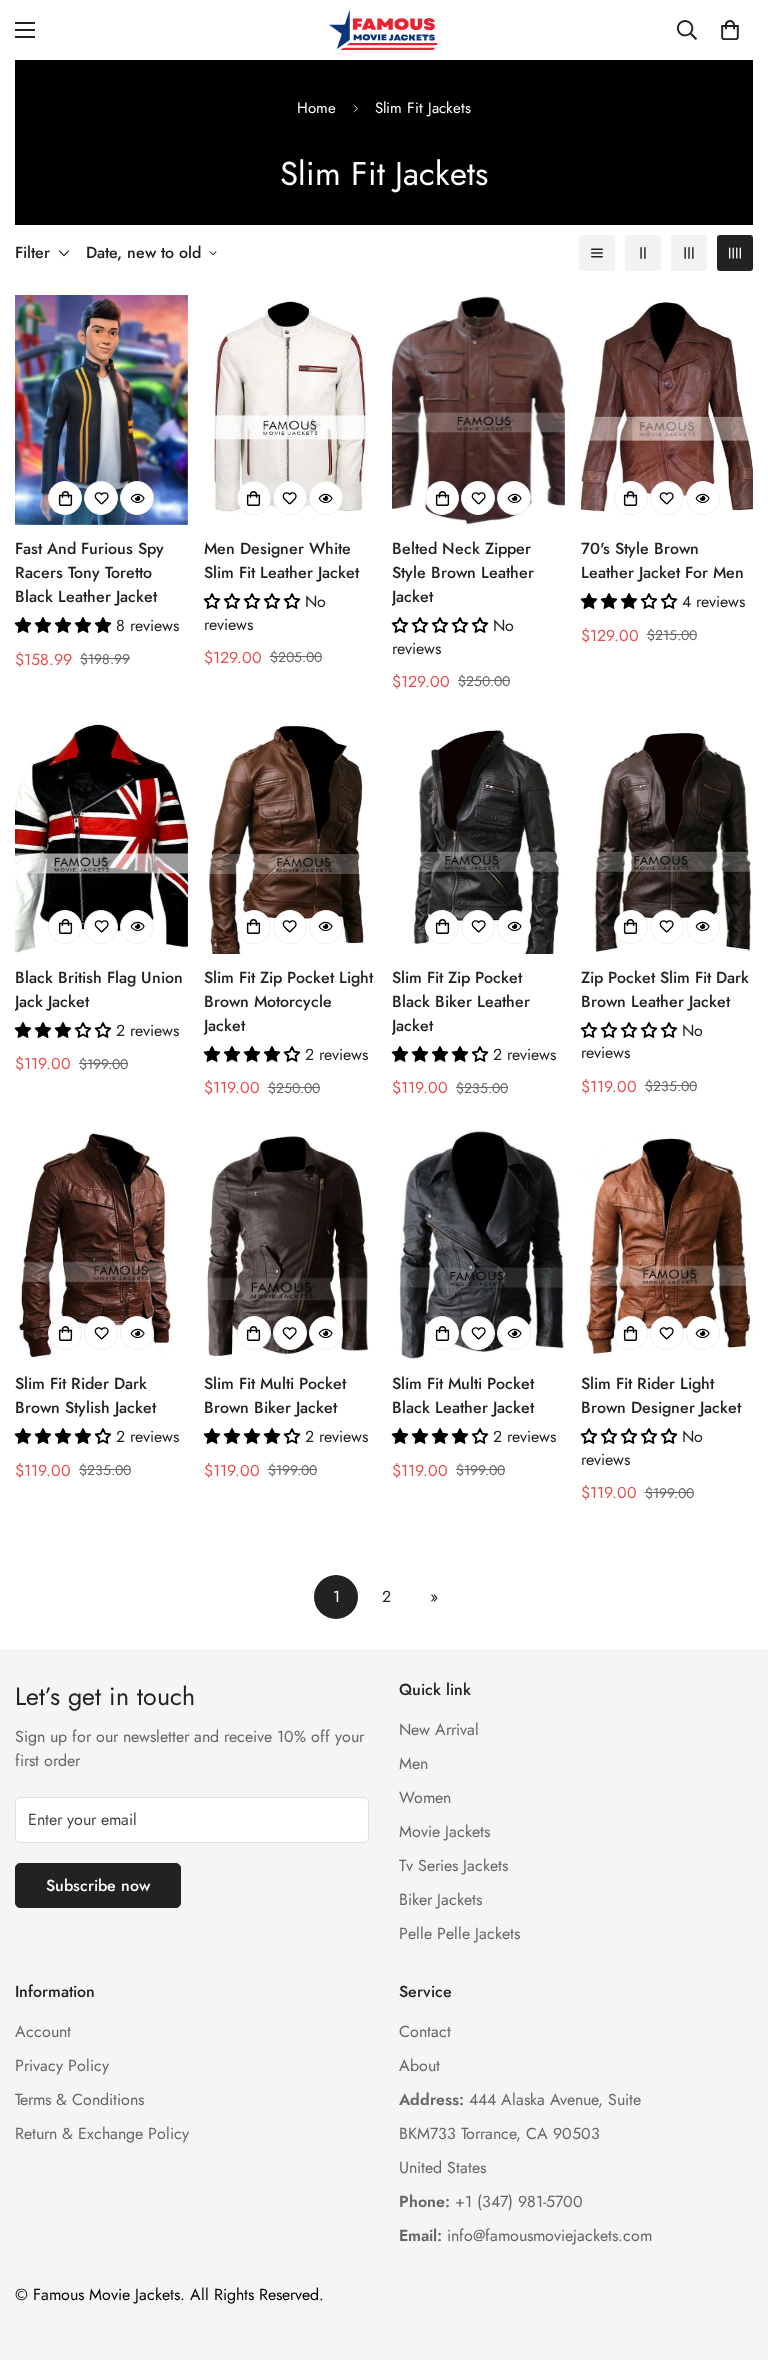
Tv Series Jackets (453, 1865)
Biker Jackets (440, 1899)
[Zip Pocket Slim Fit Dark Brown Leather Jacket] (667, 839)
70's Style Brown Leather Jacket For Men (662, 560)
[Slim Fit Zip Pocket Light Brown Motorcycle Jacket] (290, 839)
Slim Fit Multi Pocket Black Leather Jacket (463, 1395)
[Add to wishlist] (101, 498)
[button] (730, 30)
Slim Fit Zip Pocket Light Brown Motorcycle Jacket (288, 1001)
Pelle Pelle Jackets (459, 1933)
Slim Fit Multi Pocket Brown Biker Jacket (275, 1395)
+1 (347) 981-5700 (491, 2201)
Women (425, 1797)
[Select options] (65, 498)
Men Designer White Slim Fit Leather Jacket (281, 560)
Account (43, 2031)
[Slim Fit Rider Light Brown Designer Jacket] (667, 1245)
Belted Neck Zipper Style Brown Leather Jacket (463, 572)
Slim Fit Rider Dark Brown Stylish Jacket (85, 1395)
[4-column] (735, 253)
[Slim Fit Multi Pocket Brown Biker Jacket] (290, 1245)
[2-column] (643, 253)
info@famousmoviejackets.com (525, 2235)
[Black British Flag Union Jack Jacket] (101, 839)
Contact (425, 2031)
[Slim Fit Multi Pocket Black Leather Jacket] (478, 1245)
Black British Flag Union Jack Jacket (99, 989)
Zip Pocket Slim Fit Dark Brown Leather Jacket (665, 989)
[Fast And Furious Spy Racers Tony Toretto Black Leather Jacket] (101, 410)
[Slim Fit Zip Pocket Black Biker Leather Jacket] (478, 839)
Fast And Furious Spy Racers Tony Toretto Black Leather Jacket (89, 572)
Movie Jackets (444, 1831)
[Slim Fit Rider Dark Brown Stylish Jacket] (101, 1245)
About (419, 2065)
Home (316, 108)
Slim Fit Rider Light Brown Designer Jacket (661, 1395)
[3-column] (689, 253)
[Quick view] (137, 498)
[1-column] (597, 253)
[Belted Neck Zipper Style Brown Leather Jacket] (478, 410)
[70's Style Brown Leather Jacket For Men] (667, 410)
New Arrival (439, 1729)
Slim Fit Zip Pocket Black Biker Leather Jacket (461, 1001)
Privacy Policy (62, 2065)
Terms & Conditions (79, 2099)
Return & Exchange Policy (102, 2133)
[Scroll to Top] (729, 2251)
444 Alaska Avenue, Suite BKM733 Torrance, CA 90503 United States (520, 2133)
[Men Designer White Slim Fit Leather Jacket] (290, 410)
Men (413, 1763)
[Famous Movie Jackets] (384, 30)
